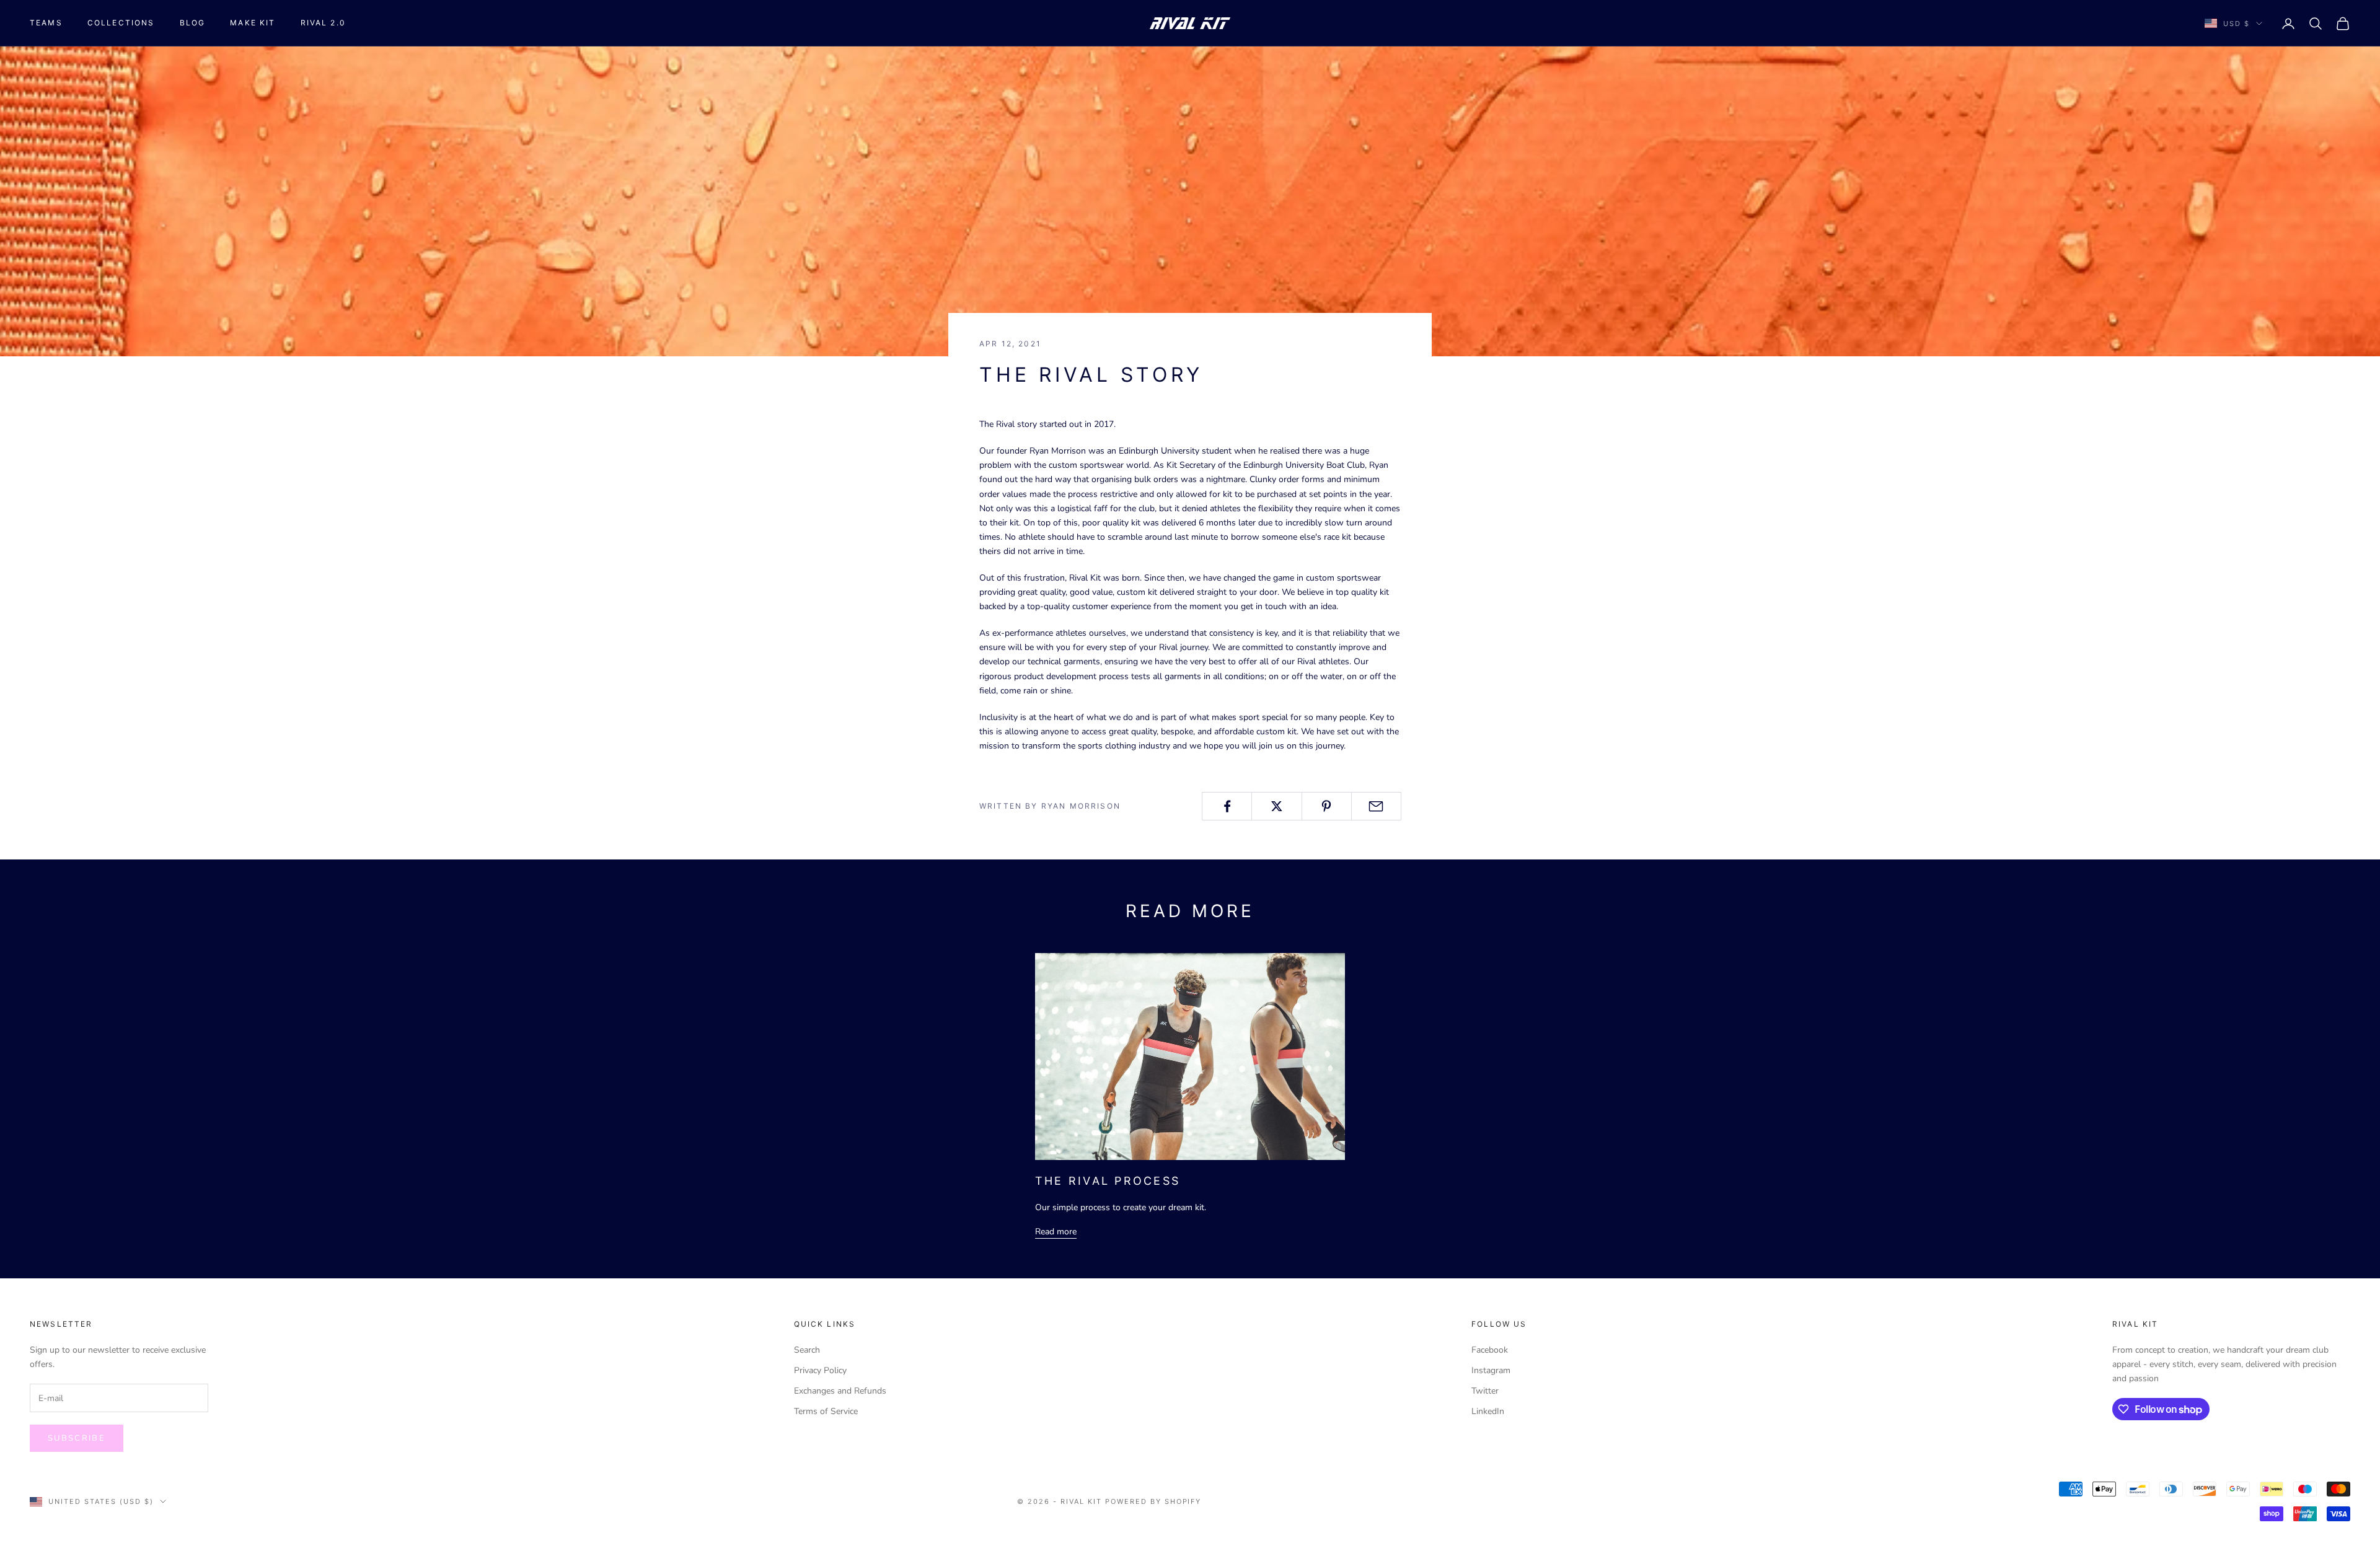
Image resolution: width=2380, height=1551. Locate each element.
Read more (1056, 1232)
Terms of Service (826, 1411)
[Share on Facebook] (1227, 806)
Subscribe (77, 1438)
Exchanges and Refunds (840, 1391)
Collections (121, 23)
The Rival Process (1108, 1181)
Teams (46, 23)
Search (807, 1350)
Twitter (1485, 1391)
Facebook (1490, 1350)
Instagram (1491, 1370)
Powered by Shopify (1153, 1501)
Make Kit (253, 23)
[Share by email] (1376, 806)
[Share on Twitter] (1276, 806)
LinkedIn (1488, 1411)
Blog (193, 23)
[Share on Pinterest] (1327, 806)
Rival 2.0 (323, 23)
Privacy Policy (820, 1370)
